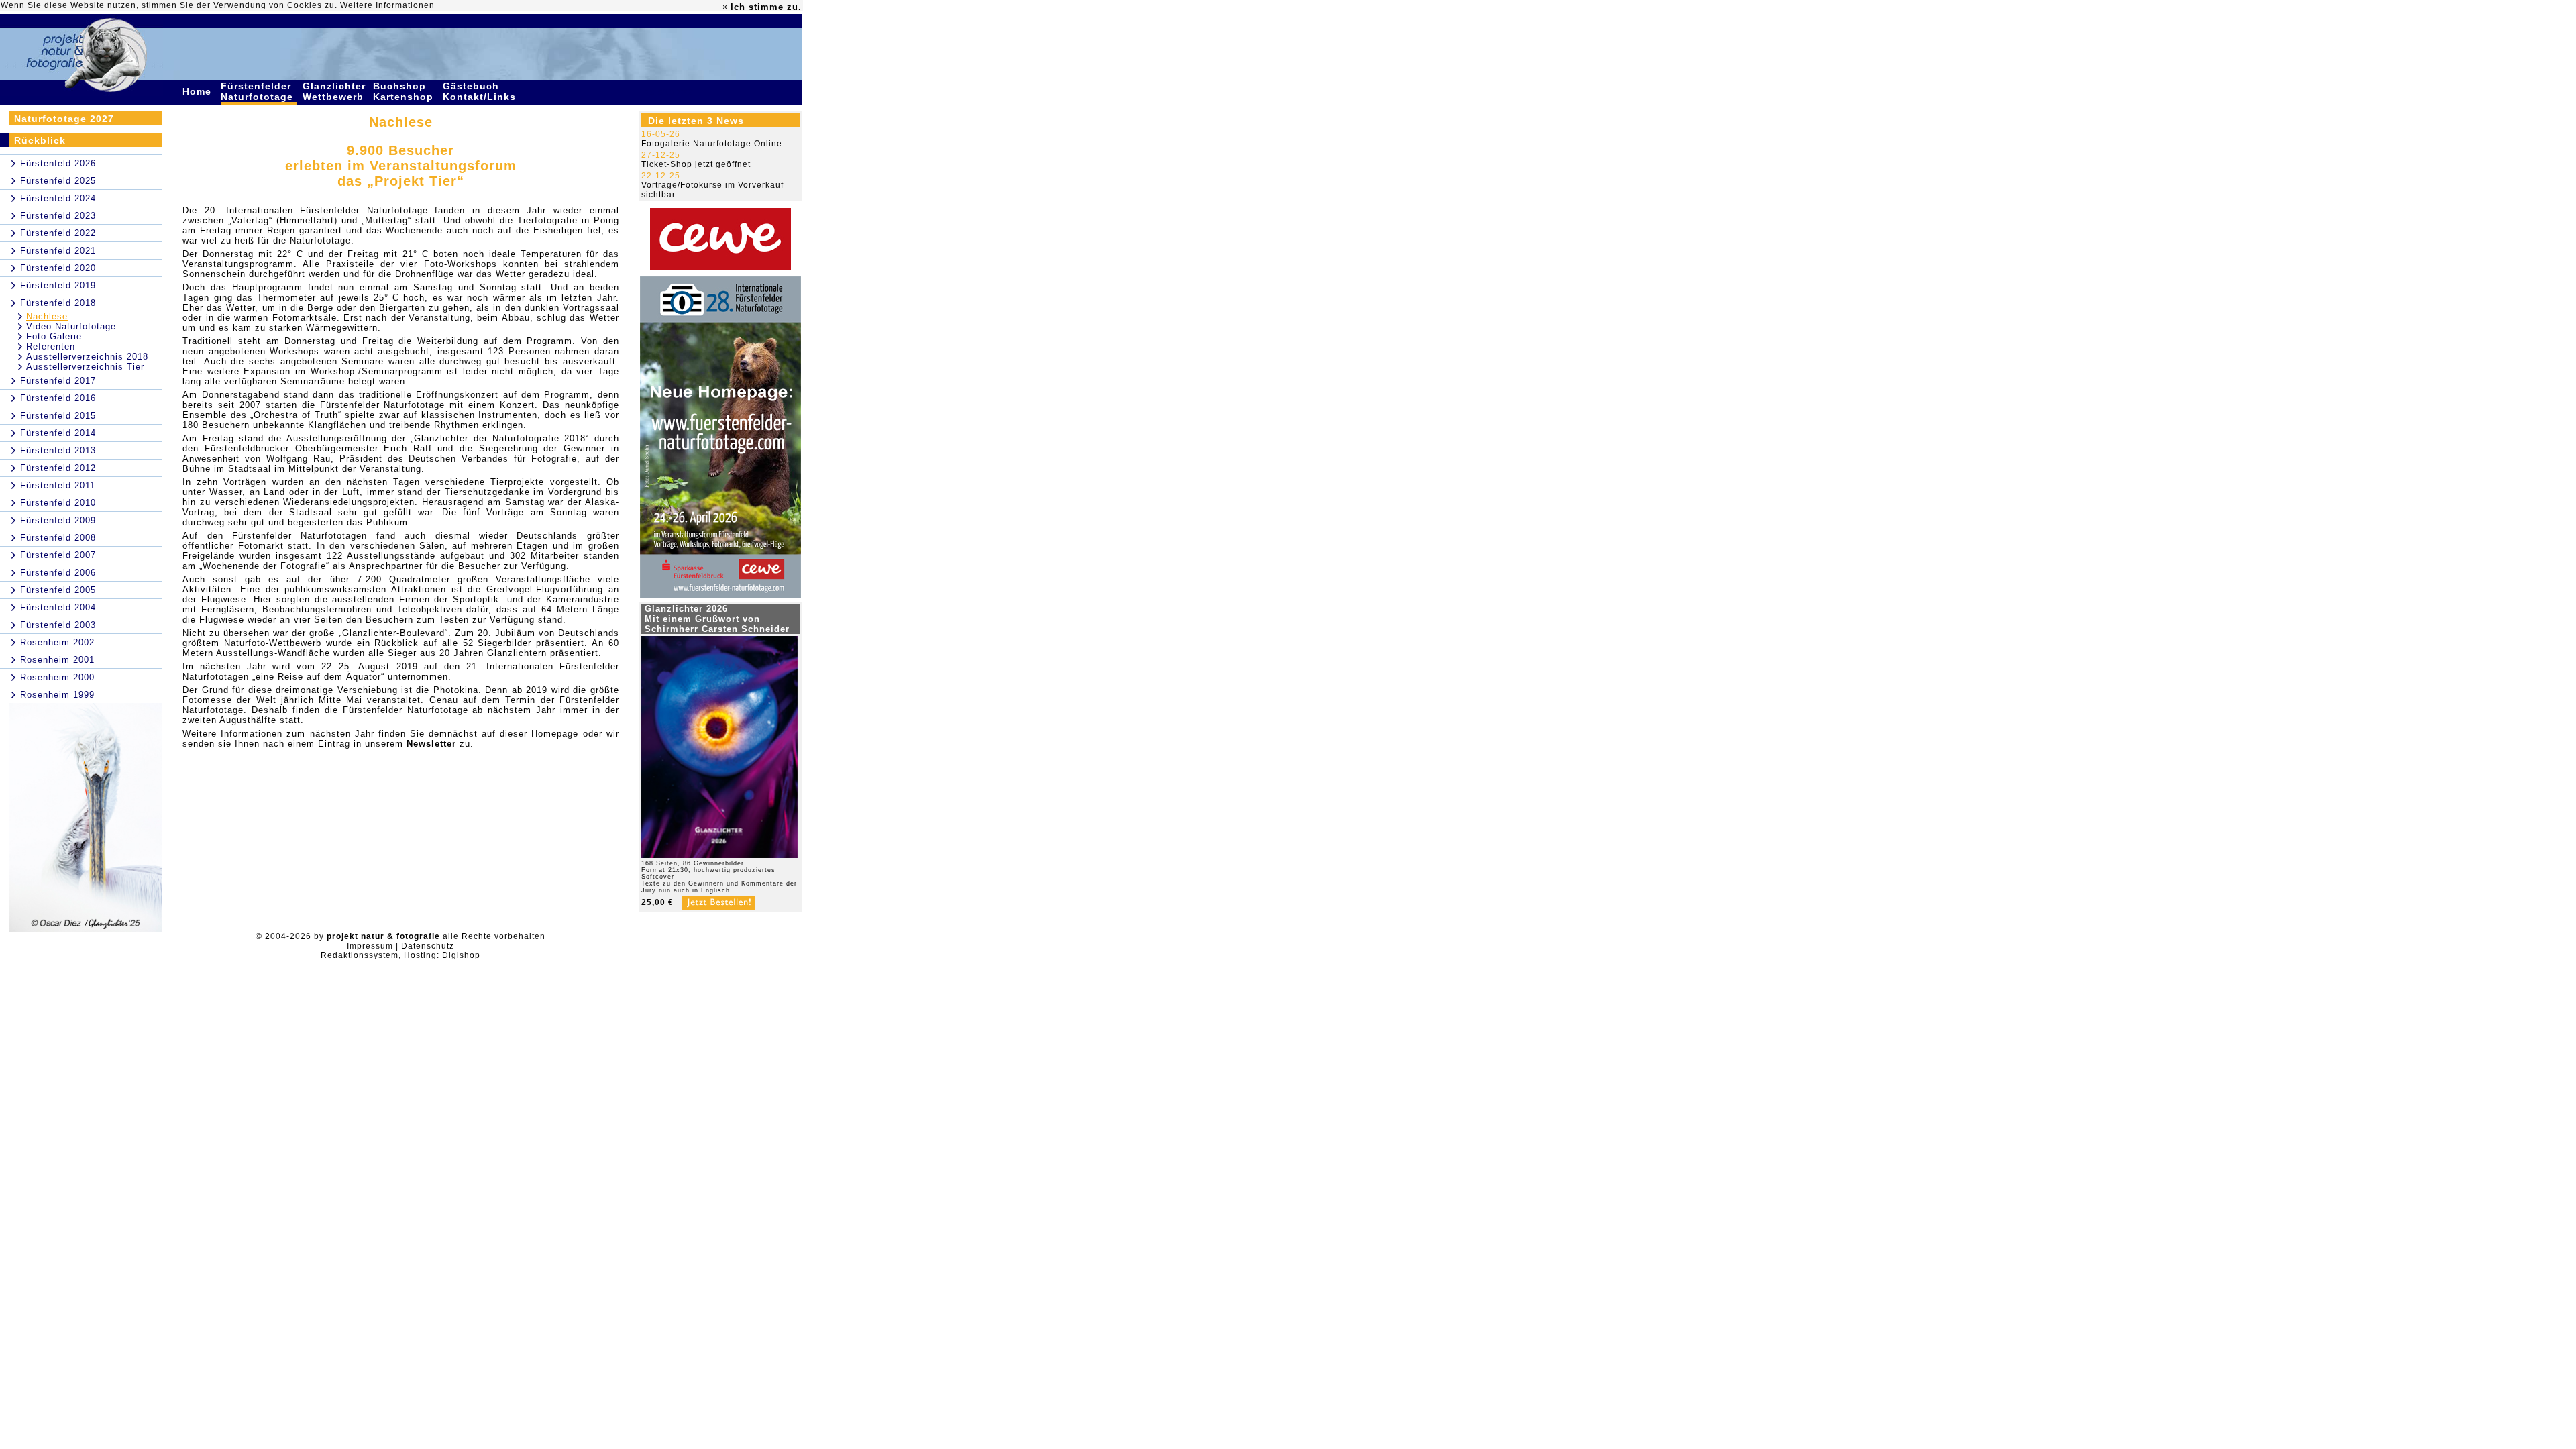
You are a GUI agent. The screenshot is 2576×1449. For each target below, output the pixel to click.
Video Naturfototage (71, 326)
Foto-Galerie (54, 336)
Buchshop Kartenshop (405, 91)
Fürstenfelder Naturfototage (259, 91)
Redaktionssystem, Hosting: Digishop (400, 955)
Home (199, 91)
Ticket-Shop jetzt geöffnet (696, 164)
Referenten (51, 346)
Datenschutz (428, 946)
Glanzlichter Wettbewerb (335, 91)
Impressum (370, 946)
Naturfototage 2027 (64, 119)
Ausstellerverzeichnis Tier (85, 367)
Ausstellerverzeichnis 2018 (87, 357)
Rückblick (40, 140)
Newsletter (431, 744)
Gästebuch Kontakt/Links (481, 91)
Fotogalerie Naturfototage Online (712, 144)
